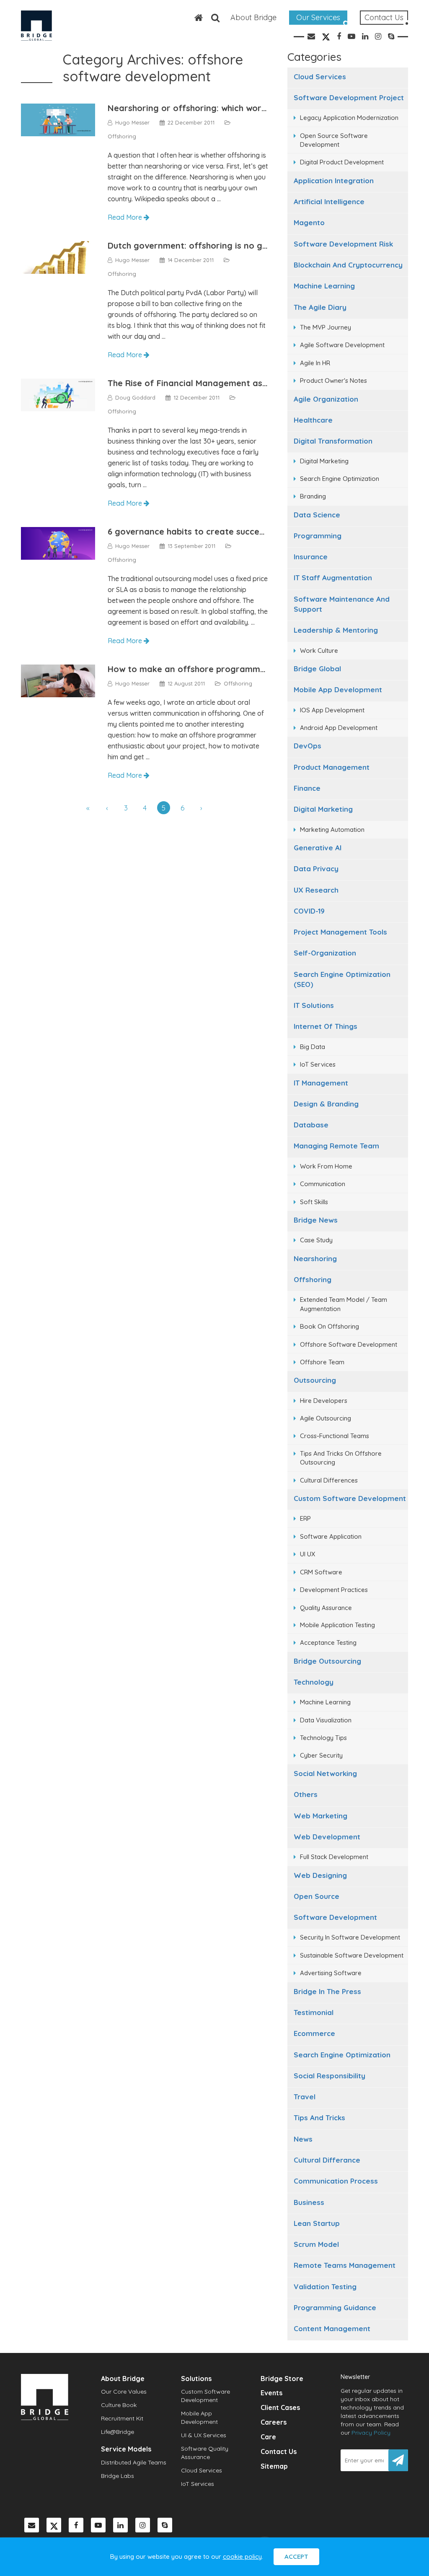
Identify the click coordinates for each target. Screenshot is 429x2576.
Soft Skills (314, 1202)
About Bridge (253, 17)
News (303, 2139)
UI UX (308, 1554)
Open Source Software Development (334, 140)
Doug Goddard (135, 397)
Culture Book (119, 2405)
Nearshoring (315, 1258)
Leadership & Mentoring (336, 630)
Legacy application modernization (349, 118)
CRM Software (321, 1572)
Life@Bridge (118, 2432)
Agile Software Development (342, 345)
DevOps (308, 746)
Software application (331, 1536)
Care (268, 2437)
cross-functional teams (335, 1436)
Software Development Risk (343, 244)
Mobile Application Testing (337, 1625)
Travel (305, 2097)
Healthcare (313, 420)
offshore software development (349, 1344)
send (398, 2460)
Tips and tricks (319, 2118)
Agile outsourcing (326, 1418)
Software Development (335, 1917)
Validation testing (325, 2286)
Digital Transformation (333, 441)
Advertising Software (331, 1973)
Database (311, 1125)
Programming (318, 536)
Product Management (332, 767)
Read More (126, 217)
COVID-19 (309, 911)
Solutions (196, 2379)
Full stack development (334, 1857)
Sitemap (274, 2466)
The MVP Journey (326, 327)
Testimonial (314, 2012)
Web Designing (320, 1875)
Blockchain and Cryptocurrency (348, 265)
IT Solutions (314, 1005)
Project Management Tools (340, 932)
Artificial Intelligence (329, 201)
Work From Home (326, 1166)
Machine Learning (324, 286)
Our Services (318, 17)
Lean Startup (317, 2223)
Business (309, 2202)
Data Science (317, 515)
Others (306, 1794)
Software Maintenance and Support (342, 604)
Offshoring (313, 1279)
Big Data (313, 1047)
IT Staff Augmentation (333, 578)
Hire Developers (324, 1401)
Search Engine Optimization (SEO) (342, 979)
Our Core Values (124, 2392)
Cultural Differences (329, 1480)
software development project (349, 97)
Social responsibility (330, 2076)
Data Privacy (316, 869)
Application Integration (334, 180)
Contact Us (384, 17)
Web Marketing (320, 1816)
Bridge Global (317, 669)
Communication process (336, 2181)
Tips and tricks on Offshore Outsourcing (341, 1458)
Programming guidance (335, 2307)
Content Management (332, 2328)
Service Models (126, 2449)
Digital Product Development (342, 162)
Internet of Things (326, 1026)
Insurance (311, 557)
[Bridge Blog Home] (194, 18)
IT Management (321, 1083)
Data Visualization (326, 1720)
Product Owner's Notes (333, 380)
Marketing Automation (332, 830)
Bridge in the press (327, 1991)
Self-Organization (325, 953)
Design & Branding (326, 1104)
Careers (274, 2422)
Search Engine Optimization (340, 479)
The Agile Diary (320, 307)
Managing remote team (336, 1146)
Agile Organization (326, 399)
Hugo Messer (132, 122)
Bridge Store (282, 2379)
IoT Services (318, 1064)
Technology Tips (323, 1738)
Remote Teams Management (345, 2265)
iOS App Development (332, 710)
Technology (314, 1682)
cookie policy (242, 2557)
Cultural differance (327, 2160)
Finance (307, 788)
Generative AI (318, 848)
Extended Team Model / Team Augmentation (344, 1304)
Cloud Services (320, 77)
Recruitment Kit (122, 2418)
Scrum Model (316, 2244)
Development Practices (334, 1590)
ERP (305, 1518)
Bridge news (316, 1220)
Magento (309, 222)
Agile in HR (315, 363)
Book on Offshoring (330, 1326)
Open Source (317, 1896)
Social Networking (325, 1773)
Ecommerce (314, 2033)
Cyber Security (321, 1755)
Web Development (327, 1837)
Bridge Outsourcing (327, 1661)
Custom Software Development (350, 1498)
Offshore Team (322, 1362)
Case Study (316, 1240)
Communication (323, 1184)
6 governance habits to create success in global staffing (225, 531)
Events (271, 2393)
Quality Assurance (326, 1608)
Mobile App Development (338, 689)
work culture (319, 650)
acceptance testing (328, 1642)
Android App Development (339, 728)
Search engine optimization (342, 2055)
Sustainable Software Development (352, 1955)
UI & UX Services (204, 2435)
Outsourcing (315, 1380)
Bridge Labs (118, 2476)
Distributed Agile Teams (134, 2462)
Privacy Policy (371, 2433)
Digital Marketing (324, 461)
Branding (313, 496)
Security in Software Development (350, 1937)
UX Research (316, 890)
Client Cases (280, 2407)
